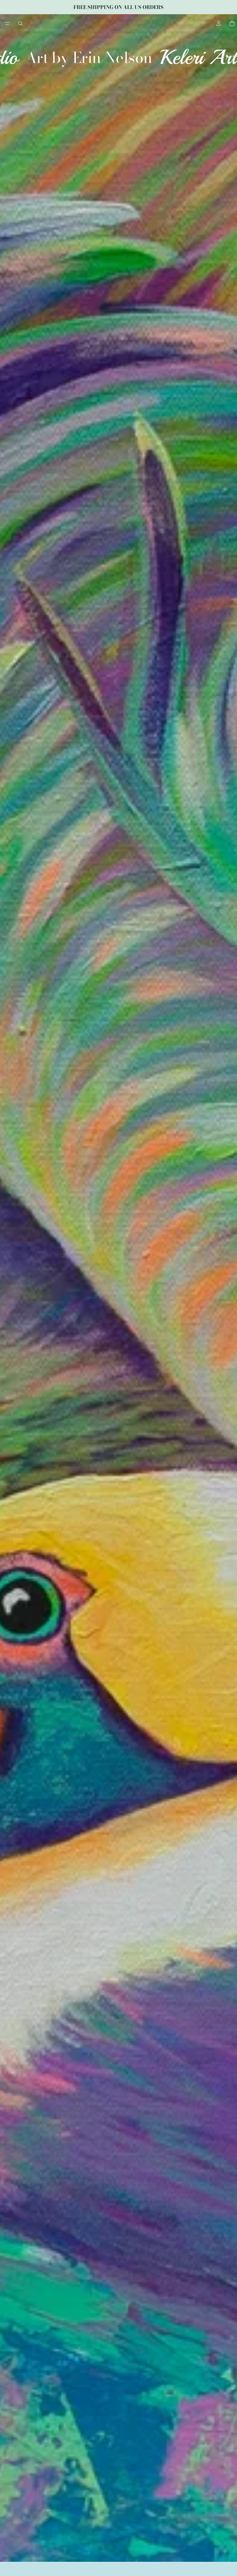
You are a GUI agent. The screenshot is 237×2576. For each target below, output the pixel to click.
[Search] (20, 23)
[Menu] (7, 23)
